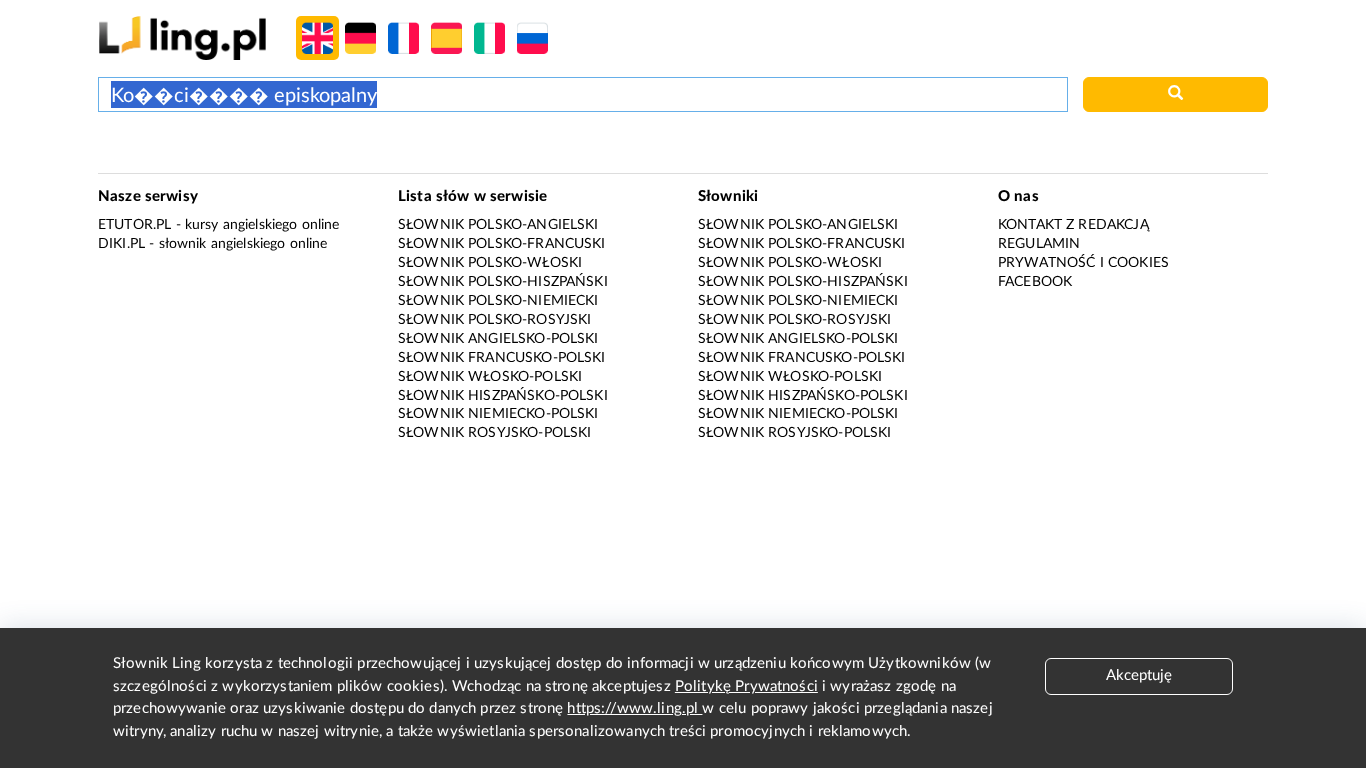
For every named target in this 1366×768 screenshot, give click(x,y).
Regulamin (1039, 244)
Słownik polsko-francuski (502, 244)
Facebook (1035, 282)
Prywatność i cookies (1083, 263)
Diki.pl (121, 244)
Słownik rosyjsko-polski (494, 433)
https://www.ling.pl (634, 708)
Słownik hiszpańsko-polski (503, 396)
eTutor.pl (134, 225)
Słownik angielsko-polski (498, 339)
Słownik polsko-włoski (490, 263)
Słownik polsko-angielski (498, 225)
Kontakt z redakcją (1073, 225)
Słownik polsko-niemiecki (498, 301)
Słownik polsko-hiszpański (503, 282)
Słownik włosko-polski (490, 377)
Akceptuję (1139, 675)
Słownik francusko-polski (502, 358)
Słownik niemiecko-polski (498, 414)
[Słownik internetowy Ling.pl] (182, 37)
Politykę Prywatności (746, 686)
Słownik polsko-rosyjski (494, 320)
